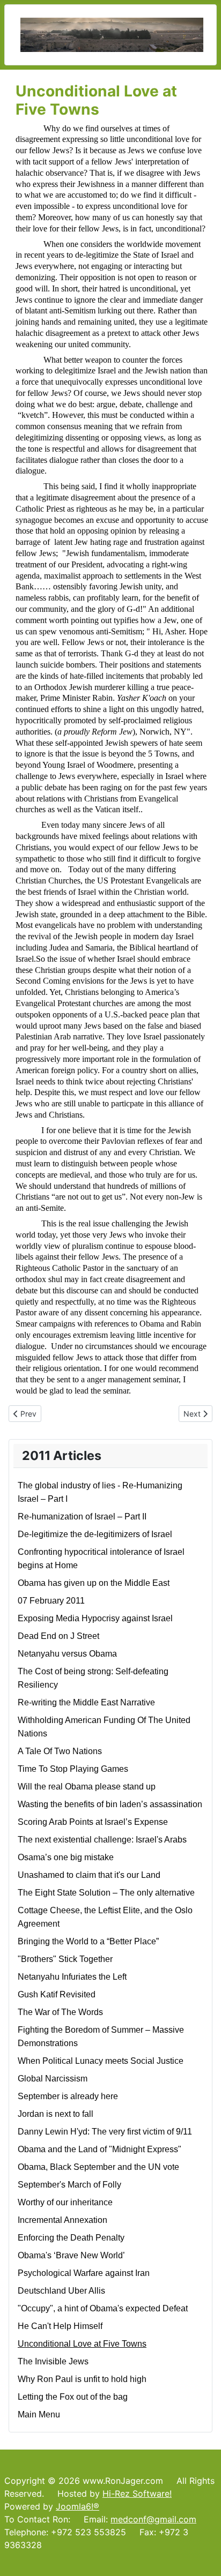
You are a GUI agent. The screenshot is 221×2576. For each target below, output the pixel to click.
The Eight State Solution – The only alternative (106, 1893)
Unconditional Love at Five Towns (82, 2344)
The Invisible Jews (53, 2361)
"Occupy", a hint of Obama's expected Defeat (103, 2308)
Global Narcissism (53, 2079)
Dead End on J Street (58, 1636)
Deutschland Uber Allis (61, 2291)
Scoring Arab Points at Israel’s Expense (93, 1822)
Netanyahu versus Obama (67, 1654)
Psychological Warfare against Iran (84, 2273)
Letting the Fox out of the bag (73, 2397)
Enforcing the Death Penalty (71, 2238)
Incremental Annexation (62, 2220)
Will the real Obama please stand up (87, 1787)
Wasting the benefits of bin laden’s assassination (110, 1804)
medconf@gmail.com (153, 2519)
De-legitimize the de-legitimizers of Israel (95, 1534)
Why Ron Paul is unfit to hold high (82, 2379)
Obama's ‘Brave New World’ (71, 2255)
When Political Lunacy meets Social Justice (101, 2061)
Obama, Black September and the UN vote (98, 2167)
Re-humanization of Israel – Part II (82, 1517)
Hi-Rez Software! (137, 2493)
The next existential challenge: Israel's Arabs (102, 1840)
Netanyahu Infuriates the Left (72, 1977)
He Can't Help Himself (60, 2326)
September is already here (68, 2096)
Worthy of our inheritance (65, 2202)
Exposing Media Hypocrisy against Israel (95, 1618)
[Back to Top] (202, 2556)
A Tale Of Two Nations (60, 1751)
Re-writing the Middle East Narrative (86, 1702)
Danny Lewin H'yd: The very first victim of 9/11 (105, 2132)
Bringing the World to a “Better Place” (88, 1941)
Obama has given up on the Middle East (94, 1583)
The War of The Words (60, 2012)
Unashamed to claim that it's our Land (89, 1875)
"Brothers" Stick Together (65, 1959)
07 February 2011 (51, 1601)
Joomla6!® (78, 2506)
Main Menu (39, 2414)
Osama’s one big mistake (66, 1857)
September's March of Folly (69, 2185)
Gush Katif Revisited (57, 1994)
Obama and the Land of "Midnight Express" (100, 2149)
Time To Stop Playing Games (73, 1769)
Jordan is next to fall (56, 2114)
